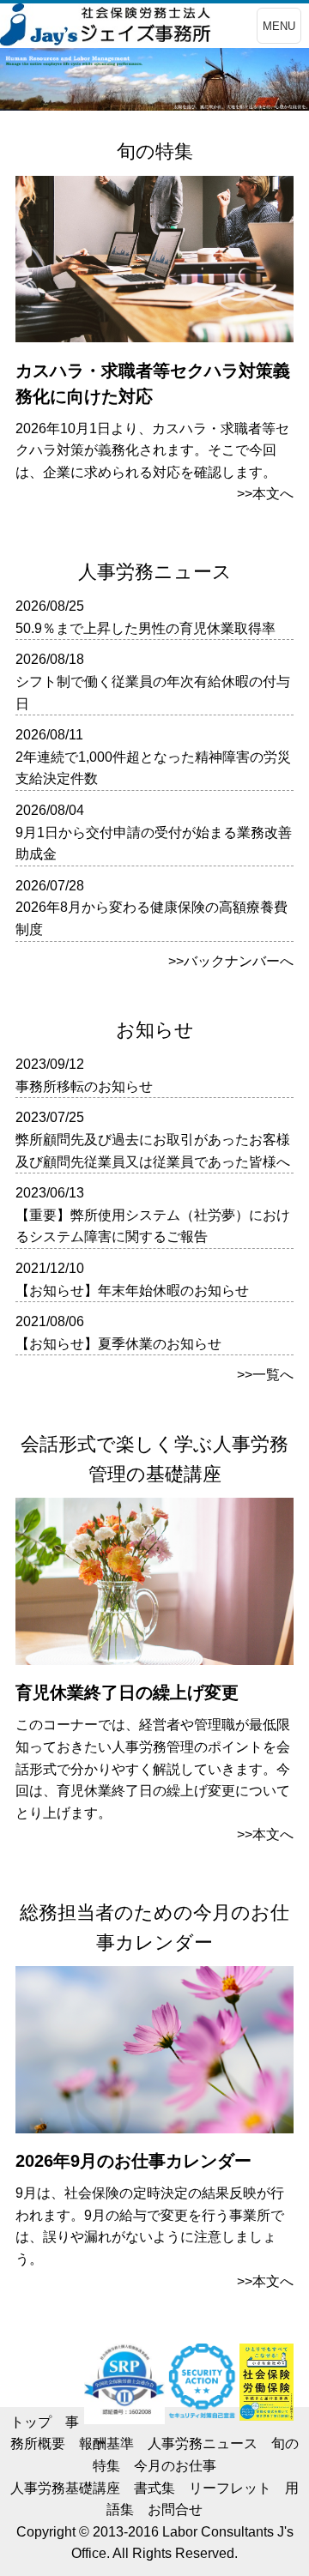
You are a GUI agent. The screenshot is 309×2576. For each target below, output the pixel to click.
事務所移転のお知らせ (84, 1086)
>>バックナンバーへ (231, 961)
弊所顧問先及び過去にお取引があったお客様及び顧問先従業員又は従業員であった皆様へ (153, 1151)
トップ (31, 2422)
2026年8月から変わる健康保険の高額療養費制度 (151, 918)
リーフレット (230, 2488)
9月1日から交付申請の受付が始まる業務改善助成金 (154, 844)
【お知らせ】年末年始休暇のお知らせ (132, 1291)
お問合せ (175, 2510)
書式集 (154, 2488)
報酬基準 (106, 2443)
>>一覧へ (265, 1375)
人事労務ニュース (203, 2443)
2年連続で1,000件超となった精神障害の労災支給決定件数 (153, 768)
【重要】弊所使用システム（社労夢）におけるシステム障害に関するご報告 (153, 1226)
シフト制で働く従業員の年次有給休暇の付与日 (153, 693)
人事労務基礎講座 (65, 2488)
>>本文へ (265, 494)
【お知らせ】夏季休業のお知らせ (118, 1344)
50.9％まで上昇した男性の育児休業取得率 (145, 628)
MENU (279, 26)
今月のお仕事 (175, 2466)
